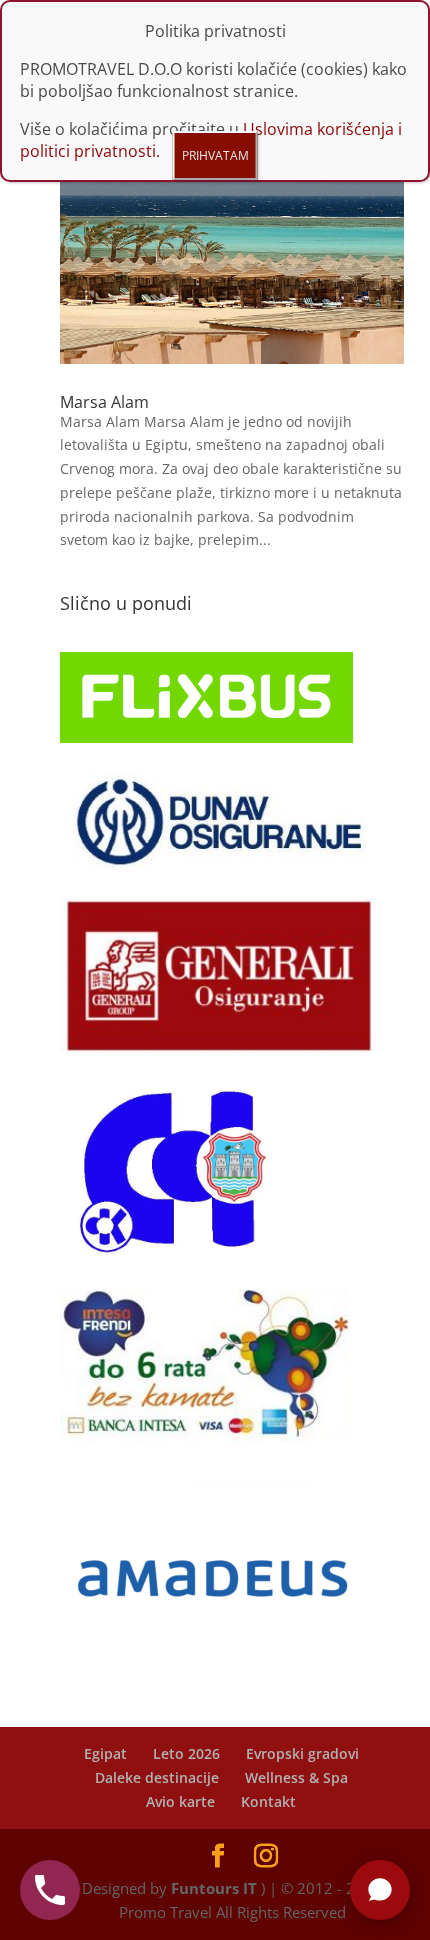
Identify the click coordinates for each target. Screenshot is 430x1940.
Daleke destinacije (157, 1777)
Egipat (105, 1753)
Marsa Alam (104, 402)
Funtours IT (214, 1888)
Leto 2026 (186, 1753)
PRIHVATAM (215, 155)
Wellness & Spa (296, 1777)
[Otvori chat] (380, 1890)
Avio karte (180, 1801)
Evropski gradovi (302, 1753)
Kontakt (268, 1801)
